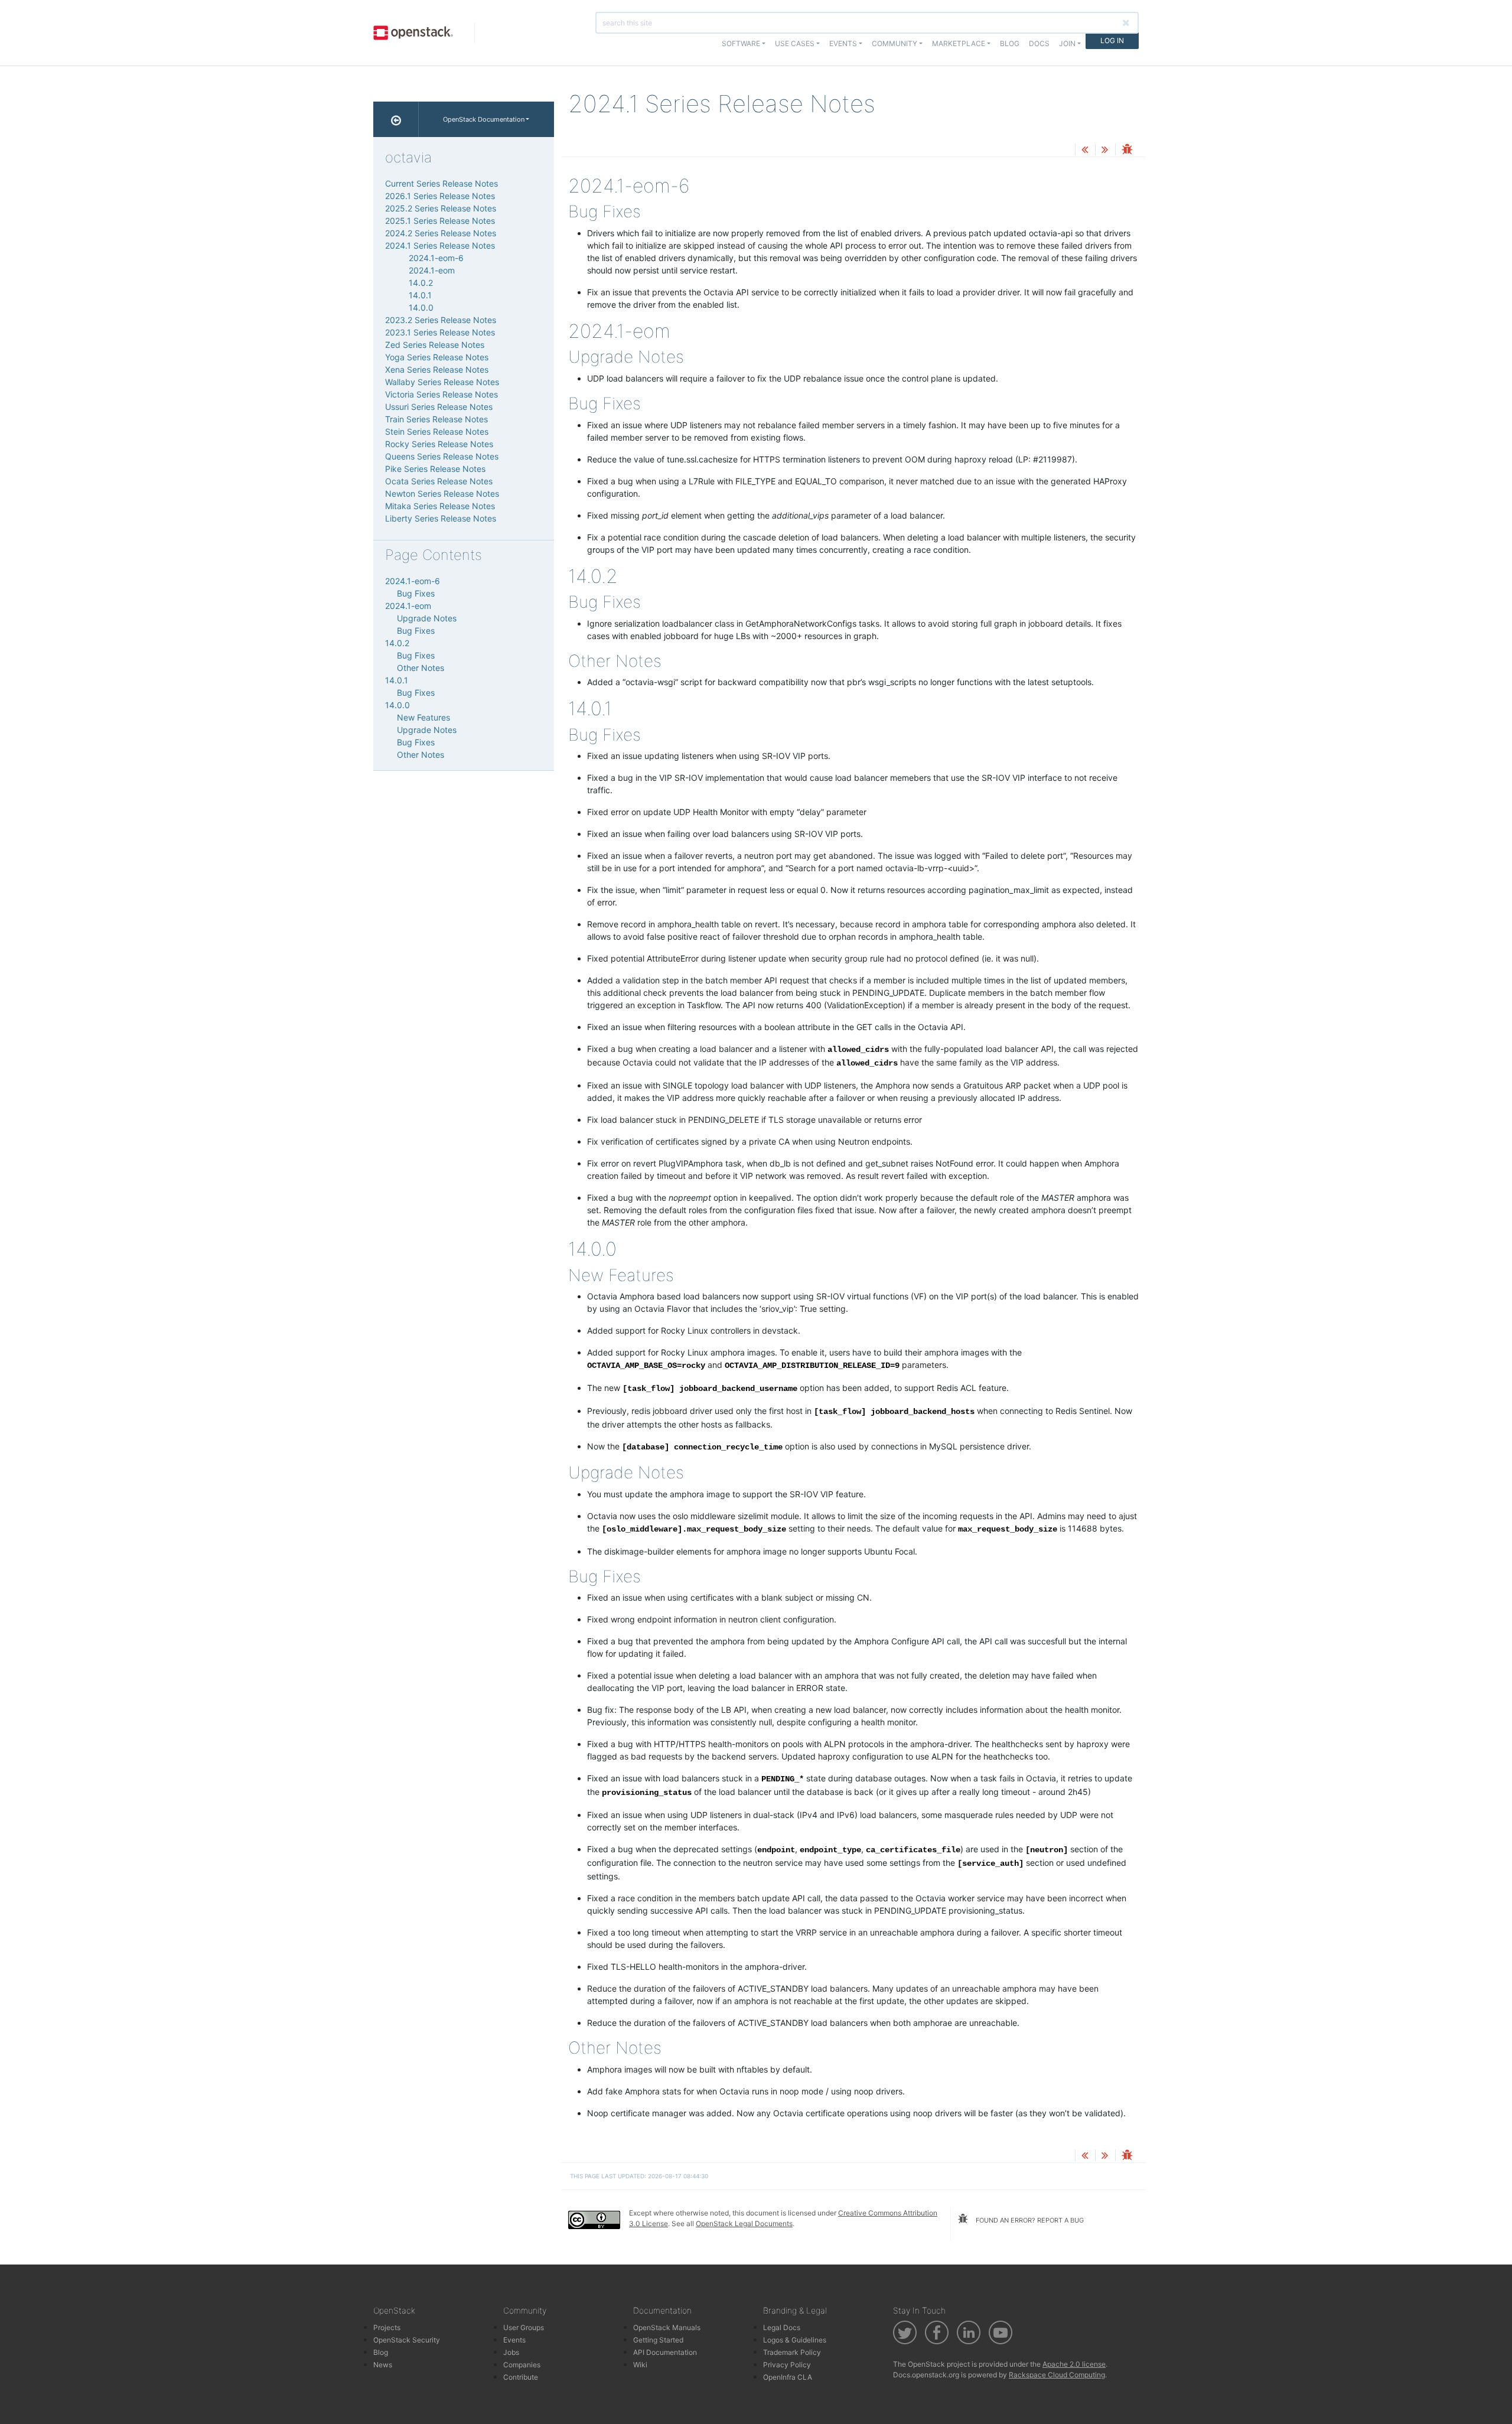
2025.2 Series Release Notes (441, 208)
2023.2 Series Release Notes (441, 320)
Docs (1039, 43)
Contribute (521, 2377)
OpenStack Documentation (484, 119)
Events (514, 2340)
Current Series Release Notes (441, 183)
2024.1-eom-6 (436, 258)
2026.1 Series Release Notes (440, 196)
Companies (522, 2365)
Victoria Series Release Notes (441, 394)
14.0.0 (421, 307)
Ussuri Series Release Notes (439, 407)
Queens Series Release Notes (442, 456)
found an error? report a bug (1029, 2220)
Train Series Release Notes (436, 419)
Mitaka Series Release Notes (440, 506)
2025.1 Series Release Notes (440, 221)
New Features (423, 717)
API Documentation (665, 2352)
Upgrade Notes (427, 618)
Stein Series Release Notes (437, 431)
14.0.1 (420, 295)
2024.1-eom (432, 270)
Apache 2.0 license (1074, 2364)
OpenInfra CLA (788, 2377)
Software (741, 43)
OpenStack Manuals (667, 2327)
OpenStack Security (407, 2340)
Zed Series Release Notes (435, 345)
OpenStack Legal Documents (744, 2223)
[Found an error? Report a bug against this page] (1127, 150)
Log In (1112, 40)
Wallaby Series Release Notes (442, 382)
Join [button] (1067, 43)
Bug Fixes (416, 593)
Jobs (511, 2352)
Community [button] (895, 43)
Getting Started (658, 2340)
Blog (1010, 43)
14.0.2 (421, 283)
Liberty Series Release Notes (441, 518)
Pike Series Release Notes (435, 469)
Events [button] (843, 43)
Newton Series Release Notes (442, 493)
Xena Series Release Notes (437, 369)
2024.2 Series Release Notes (441, 233)
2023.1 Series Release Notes (440, 332)
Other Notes (421, 668)
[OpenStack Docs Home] (396, 119)
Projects (387, 2327)
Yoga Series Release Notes (437, 357)
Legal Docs (782, 2327)
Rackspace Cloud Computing (1057, 2375)
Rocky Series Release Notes (439, 444)
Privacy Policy (787, 2365)
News (383, 2365)
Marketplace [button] (959, 43)
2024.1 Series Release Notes (440, 245)
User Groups (524, 2327)
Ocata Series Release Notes (439, 481)
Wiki (640, 2365)
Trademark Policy (792, 2352)
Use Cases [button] (795, 43)
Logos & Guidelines (795, 2340)
